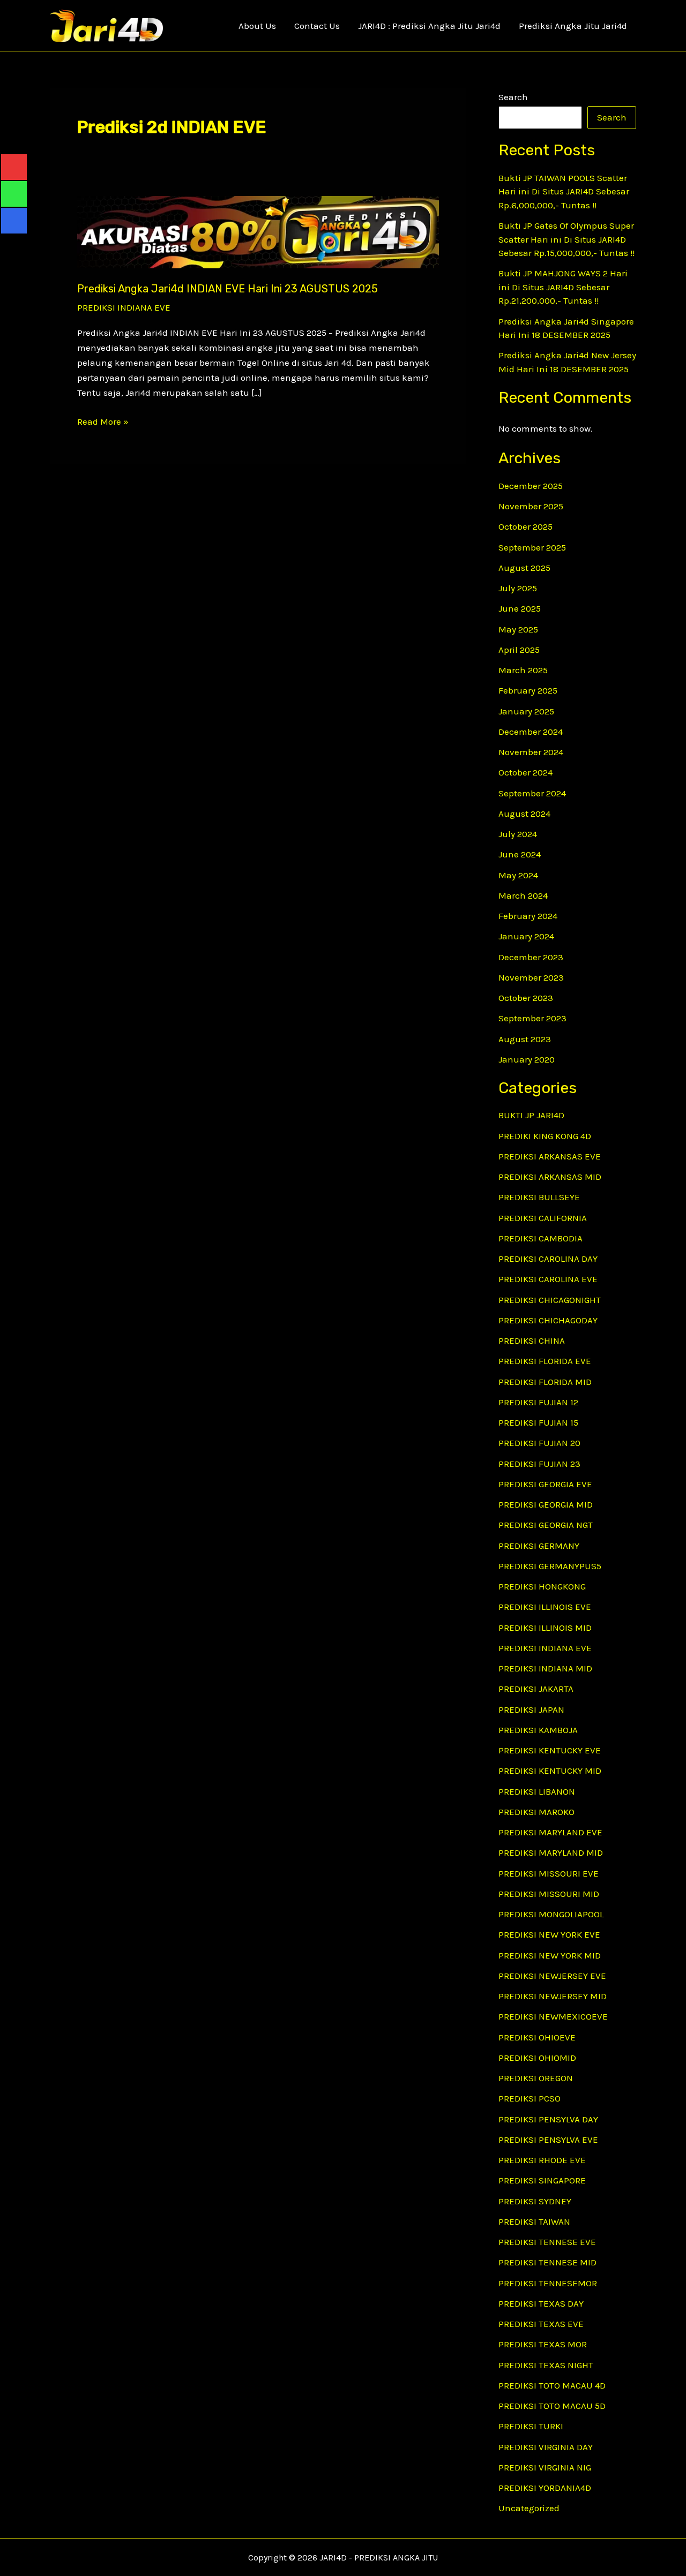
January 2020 (527, 1059)
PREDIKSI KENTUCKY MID (550, 1771)
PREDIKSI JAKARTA (536, 1689)
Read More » (103, 422)
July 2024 (518, 834)
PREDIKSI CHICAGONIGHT (550, 1300)
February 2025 (528, 690)
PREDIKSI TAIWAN (534, 2221)
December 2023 (531, 957)
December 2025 (531, 486)
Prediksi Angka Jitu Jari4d (573, 26)
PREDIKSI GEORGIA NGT (546, 1525)
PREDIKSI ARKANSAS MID (550, 1177)
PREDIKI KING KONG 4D (545, 1136)
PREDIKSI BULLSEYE (539, 1197)
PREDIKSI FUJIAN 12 (538, 1402)
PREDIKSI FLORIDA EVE (545, 1361)
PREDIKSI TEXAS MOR (543, 2344)
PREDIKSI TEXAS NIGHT (546, 2365)
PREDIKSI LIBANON (537, 1791)
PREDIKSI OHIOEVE (537, 2037)
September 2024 (532, 793)
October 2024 (525, 772)
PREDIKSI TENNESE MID (547, 2262)
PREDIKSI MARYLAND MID (551, 1852)
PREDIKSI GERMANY (539, 1546)
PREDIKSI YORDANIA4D (545, 2488)
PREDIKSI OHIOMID (537, 2058)
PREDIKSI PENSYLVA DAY (548, 2119)
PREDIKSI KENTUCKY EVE (550, 1750)
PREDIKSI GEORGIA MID (546, 1504)
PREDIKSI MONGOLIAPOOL (551, 1914)
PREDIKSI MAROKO (536, 1812)
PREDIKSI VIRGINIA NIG (545, 2467)
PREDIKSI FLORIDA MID (545, 1382)
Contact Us (317, 26)
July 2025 (518, 588)
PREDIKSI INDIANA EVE (124, 307)
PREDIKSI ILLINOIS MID (545, 1628)
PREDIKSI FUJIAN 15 (538, 1422)
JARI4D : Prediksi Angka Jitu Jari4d (429, 26)
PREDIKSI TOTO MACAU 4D (552, 2385)
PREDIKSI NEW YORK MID (550, 1955)
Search (513, 97)
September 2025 (532, 547)
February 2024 (528, 916)
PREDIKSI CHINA (532, 1340)
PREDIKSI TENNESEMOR (548, 2283)
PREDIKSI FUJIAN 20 (539, 1443)
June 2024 (520, 854)
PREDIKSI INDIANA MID (545, 1668)
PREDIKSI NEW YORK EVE (549, 1934)
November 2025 (531, 506)
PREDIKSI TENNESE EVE (547, 2242)
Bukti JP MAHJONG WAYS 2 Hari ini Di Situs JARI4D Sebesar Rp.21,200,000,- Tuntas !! (563, 287)
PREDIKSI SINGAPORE (542, 2180)
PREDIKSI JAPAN (531, 1709)
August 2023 (525, 1039)
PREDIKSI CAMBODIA (540, 1238)
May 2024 (518, 875)
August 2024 (524, 814)
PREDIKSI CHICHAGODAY (548, 1320)
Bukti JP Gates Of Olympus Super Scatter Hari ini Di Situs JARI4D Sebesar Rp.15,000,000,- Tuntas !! (566, 239)
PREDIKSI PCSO (530, 2098)
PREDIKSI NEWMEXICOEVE (553, 2016)
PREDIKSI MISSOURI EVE (549, 1873)
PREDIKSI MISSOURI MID (549, 1894)
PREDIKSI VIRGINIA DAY (546, 2447)
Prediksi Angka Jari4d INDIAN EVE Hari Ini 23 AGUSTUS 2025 (228, 289)
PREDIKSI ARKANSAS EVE (550, 1156)
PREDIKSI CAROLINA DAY (548, 1259)
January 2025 (526, 711)
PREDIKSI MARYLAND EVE (550, 1832)
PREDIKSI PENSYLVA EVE (548, 2140)
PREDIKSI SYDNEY (535, 2201)
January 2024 (526, 936)
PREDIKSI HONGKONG (542, 1586)
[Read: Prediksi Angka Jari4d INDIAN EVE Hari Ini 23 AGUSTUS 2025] (258, 231)
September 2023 (532, 1018)
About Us (257, 26)
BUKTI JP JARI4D (531, 1115)
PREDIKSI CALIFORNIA (543, 1218)
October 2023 (526, 998)
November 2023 (531, 977)
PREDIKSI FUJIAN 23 (539, 1464)
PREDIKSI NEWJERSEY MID (553, 1996)
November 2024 (531, 752)
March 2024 (523, 895)
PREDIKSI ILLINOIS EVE (545, 1607)
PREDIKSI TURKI (531, 2426)
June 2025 (520, 608)
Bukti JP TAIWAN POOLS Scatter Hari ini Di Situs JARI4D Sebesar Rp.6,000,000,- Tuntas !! (564, 191)
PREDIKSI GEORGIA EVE (545, 1484)
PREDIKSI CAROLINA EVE (548, 1279)
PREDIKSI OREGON (536, 2078)
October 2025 (525, 526)
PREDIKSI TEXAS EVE (541, 2324)
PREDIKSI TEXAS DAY (541, 2303)
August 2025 (524, 568)
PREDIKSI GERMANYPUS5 (550, 1566)
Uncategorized (529, 2508)
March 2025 (523, 670)
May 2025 (518, 629)
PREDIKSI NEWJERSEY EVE (552, 1976)
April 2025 (519, 650)
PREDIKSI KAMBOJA (538, 1730)
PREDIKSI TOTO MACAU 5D (552, 2406)
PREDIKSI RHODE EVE (542, 2160)
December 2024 (531, 732)
